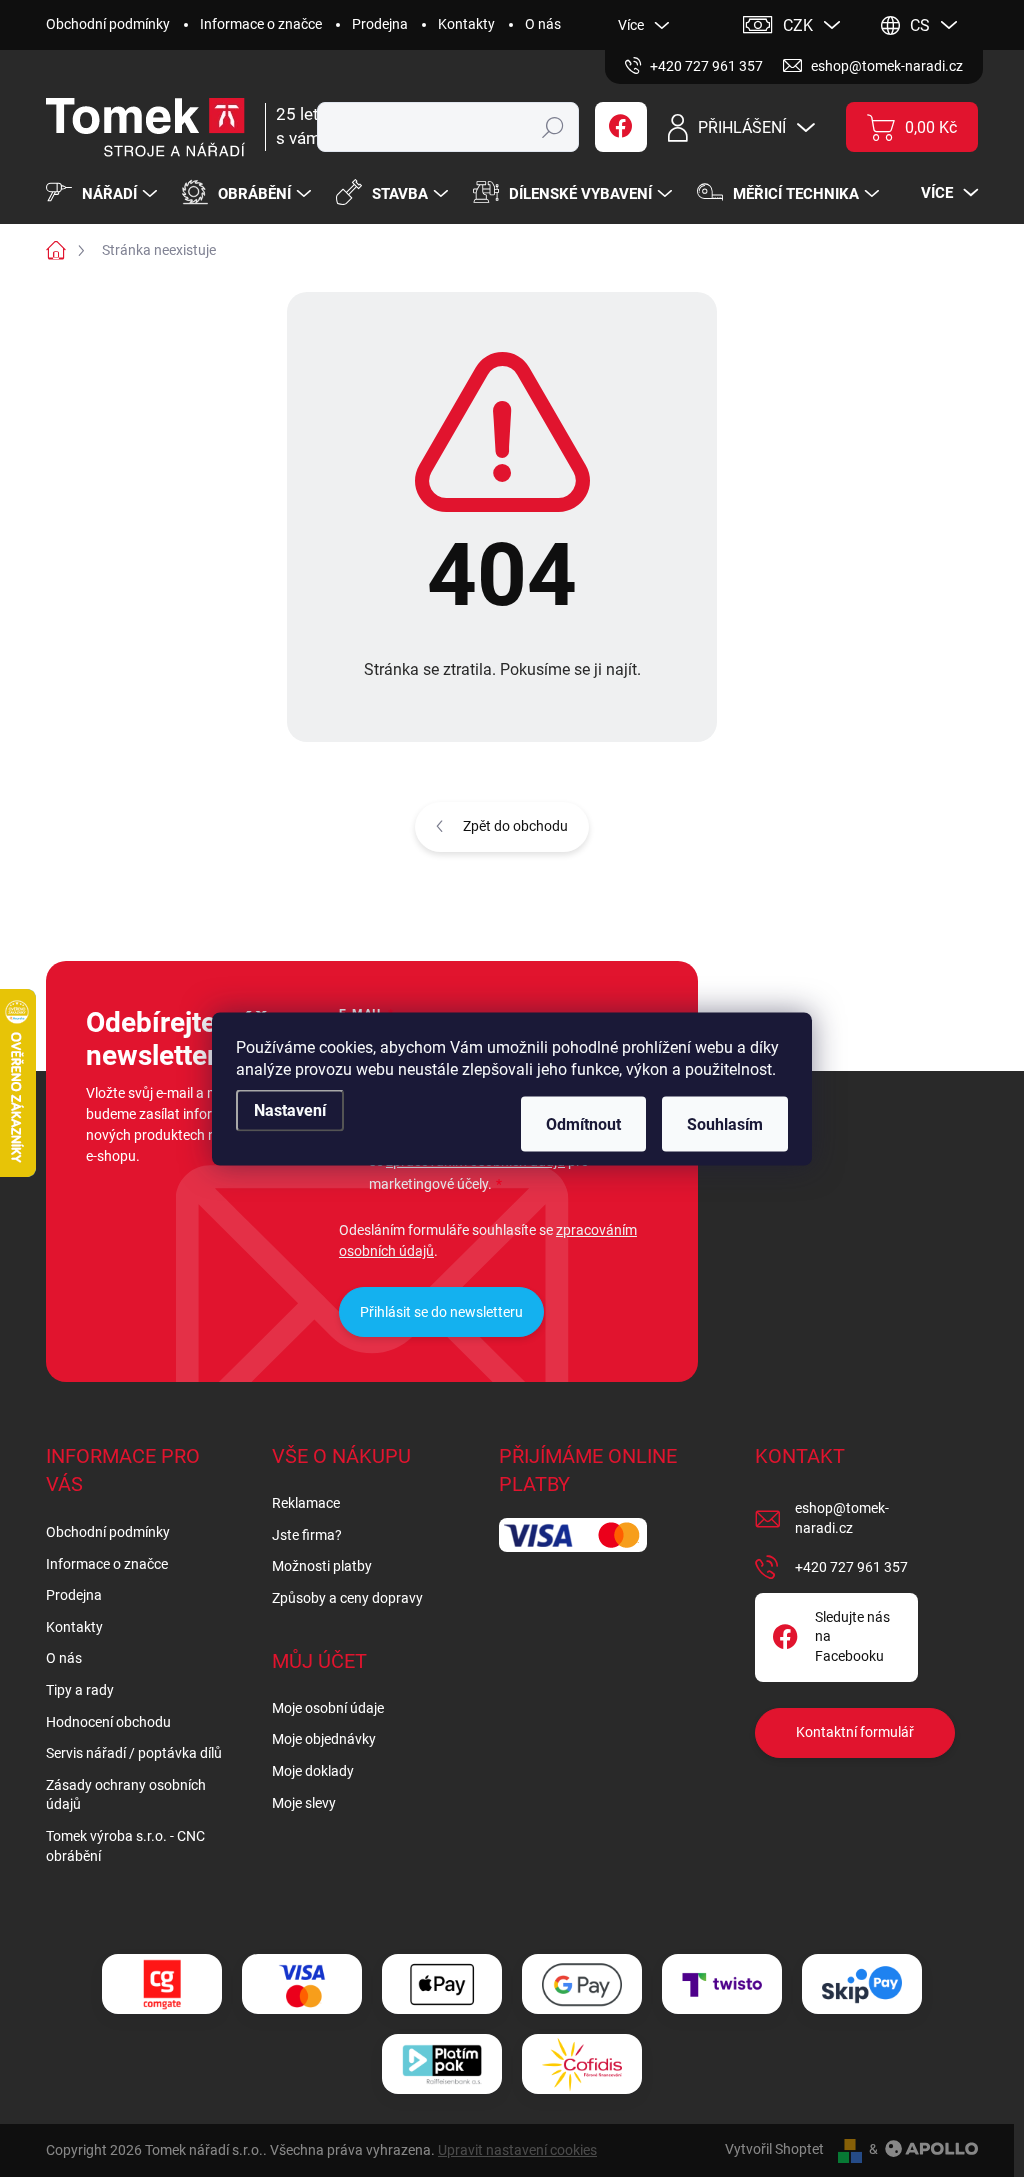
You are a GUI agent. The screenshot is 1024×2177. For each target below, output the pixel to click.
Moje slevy (304, 1803)
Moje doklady (313, 1771)
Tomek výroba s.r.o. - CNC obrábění (125, 1846)
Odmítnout (583, 1123)
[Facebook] (621, 127)
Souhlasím (725, 1123)
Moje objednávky (324, 1739)
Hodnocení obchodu (108, 1722)
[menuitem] (104, 194)
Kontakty (466, 24)
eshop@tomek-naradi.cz (842, 1518)
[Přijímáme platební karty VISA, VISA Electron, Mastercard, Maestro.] (302, 1984)
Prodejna (380, 24)
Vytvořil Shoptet (774, 2149)
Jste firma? (307, 1535)
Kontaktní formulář (855, 1732)
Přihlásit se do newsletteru (441, 1312)
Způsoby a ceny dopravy (347, 1598)
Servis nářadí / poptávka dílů (134, 1753)
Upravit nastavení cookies (517, 2150)
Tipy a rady (80, 1690)
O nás (543, 24)
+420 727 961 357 (851, 1567)
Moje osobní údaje (328, 1708)
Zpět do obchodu (515, 826)
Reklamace (306, 1503)
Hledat (552, 127)
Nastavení (290, 1109)
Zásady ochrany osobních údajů (126, 1795)
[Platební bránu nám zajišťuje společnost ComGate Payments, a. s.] (162, 1984)
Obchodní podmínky (108, 24)
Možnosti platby (322, 1566)
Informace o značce (261, 24)
